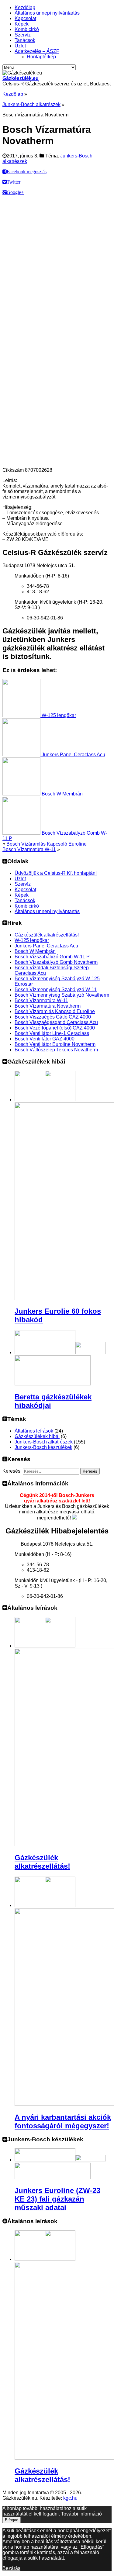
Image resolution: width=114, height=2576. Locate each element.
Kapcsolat (25, 18)
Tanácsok (25, 40)
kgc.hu (70, 2498)
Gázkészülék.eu (21, 78)
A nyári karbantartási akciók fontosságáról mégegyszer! (63, 2121)
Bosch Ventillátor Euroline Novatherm (55, 1044)
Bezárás (11, 2568)
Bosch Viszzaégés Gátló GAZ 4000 (53, 1017)
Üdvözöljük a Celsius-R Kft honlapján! (56, 873)
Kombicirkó (27, 29)
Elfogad (12, 2520)
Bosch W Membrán (62, 794)
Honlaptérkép (41, 57)
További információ (81, 2514)
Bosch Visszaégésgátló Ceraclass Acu (56, 1022)
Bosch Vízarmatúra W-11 (29, 849)
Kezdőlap (25, 7)
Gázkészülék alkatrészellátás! (47, 935)
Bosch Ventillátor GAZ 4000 (45, 1039)
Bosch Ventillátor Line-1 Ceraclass (52, 1033)
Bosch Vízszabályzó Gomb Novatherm (56, 962)
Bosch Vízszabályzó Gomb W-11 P (52, 957)
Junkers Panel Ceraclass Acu (73, 755)
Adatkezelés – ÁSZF (37, 51)
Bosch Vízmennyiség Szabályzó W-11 (56, 990)
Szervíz (23, 35)
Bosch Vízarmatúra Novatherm (48, 1006)
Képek (22, 24)
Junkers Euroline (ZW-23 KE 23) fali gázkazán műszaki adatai (57, 2199)
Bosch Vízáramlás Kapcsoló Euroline (47, 844)
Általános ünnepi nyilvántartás (47, 13)
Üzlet (20, 46)
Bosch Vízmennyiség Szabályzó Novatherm (62, 995)
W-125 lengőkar (58, 715)
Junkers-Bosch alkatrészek (31, 104)
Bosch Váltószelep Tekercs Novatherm (56, 1050)
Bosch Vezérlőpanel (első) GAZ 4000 (55, 1028)
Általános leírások (34, 1431)
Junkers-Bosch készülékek (43, 1447)
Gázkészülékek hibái (37, 1436)
